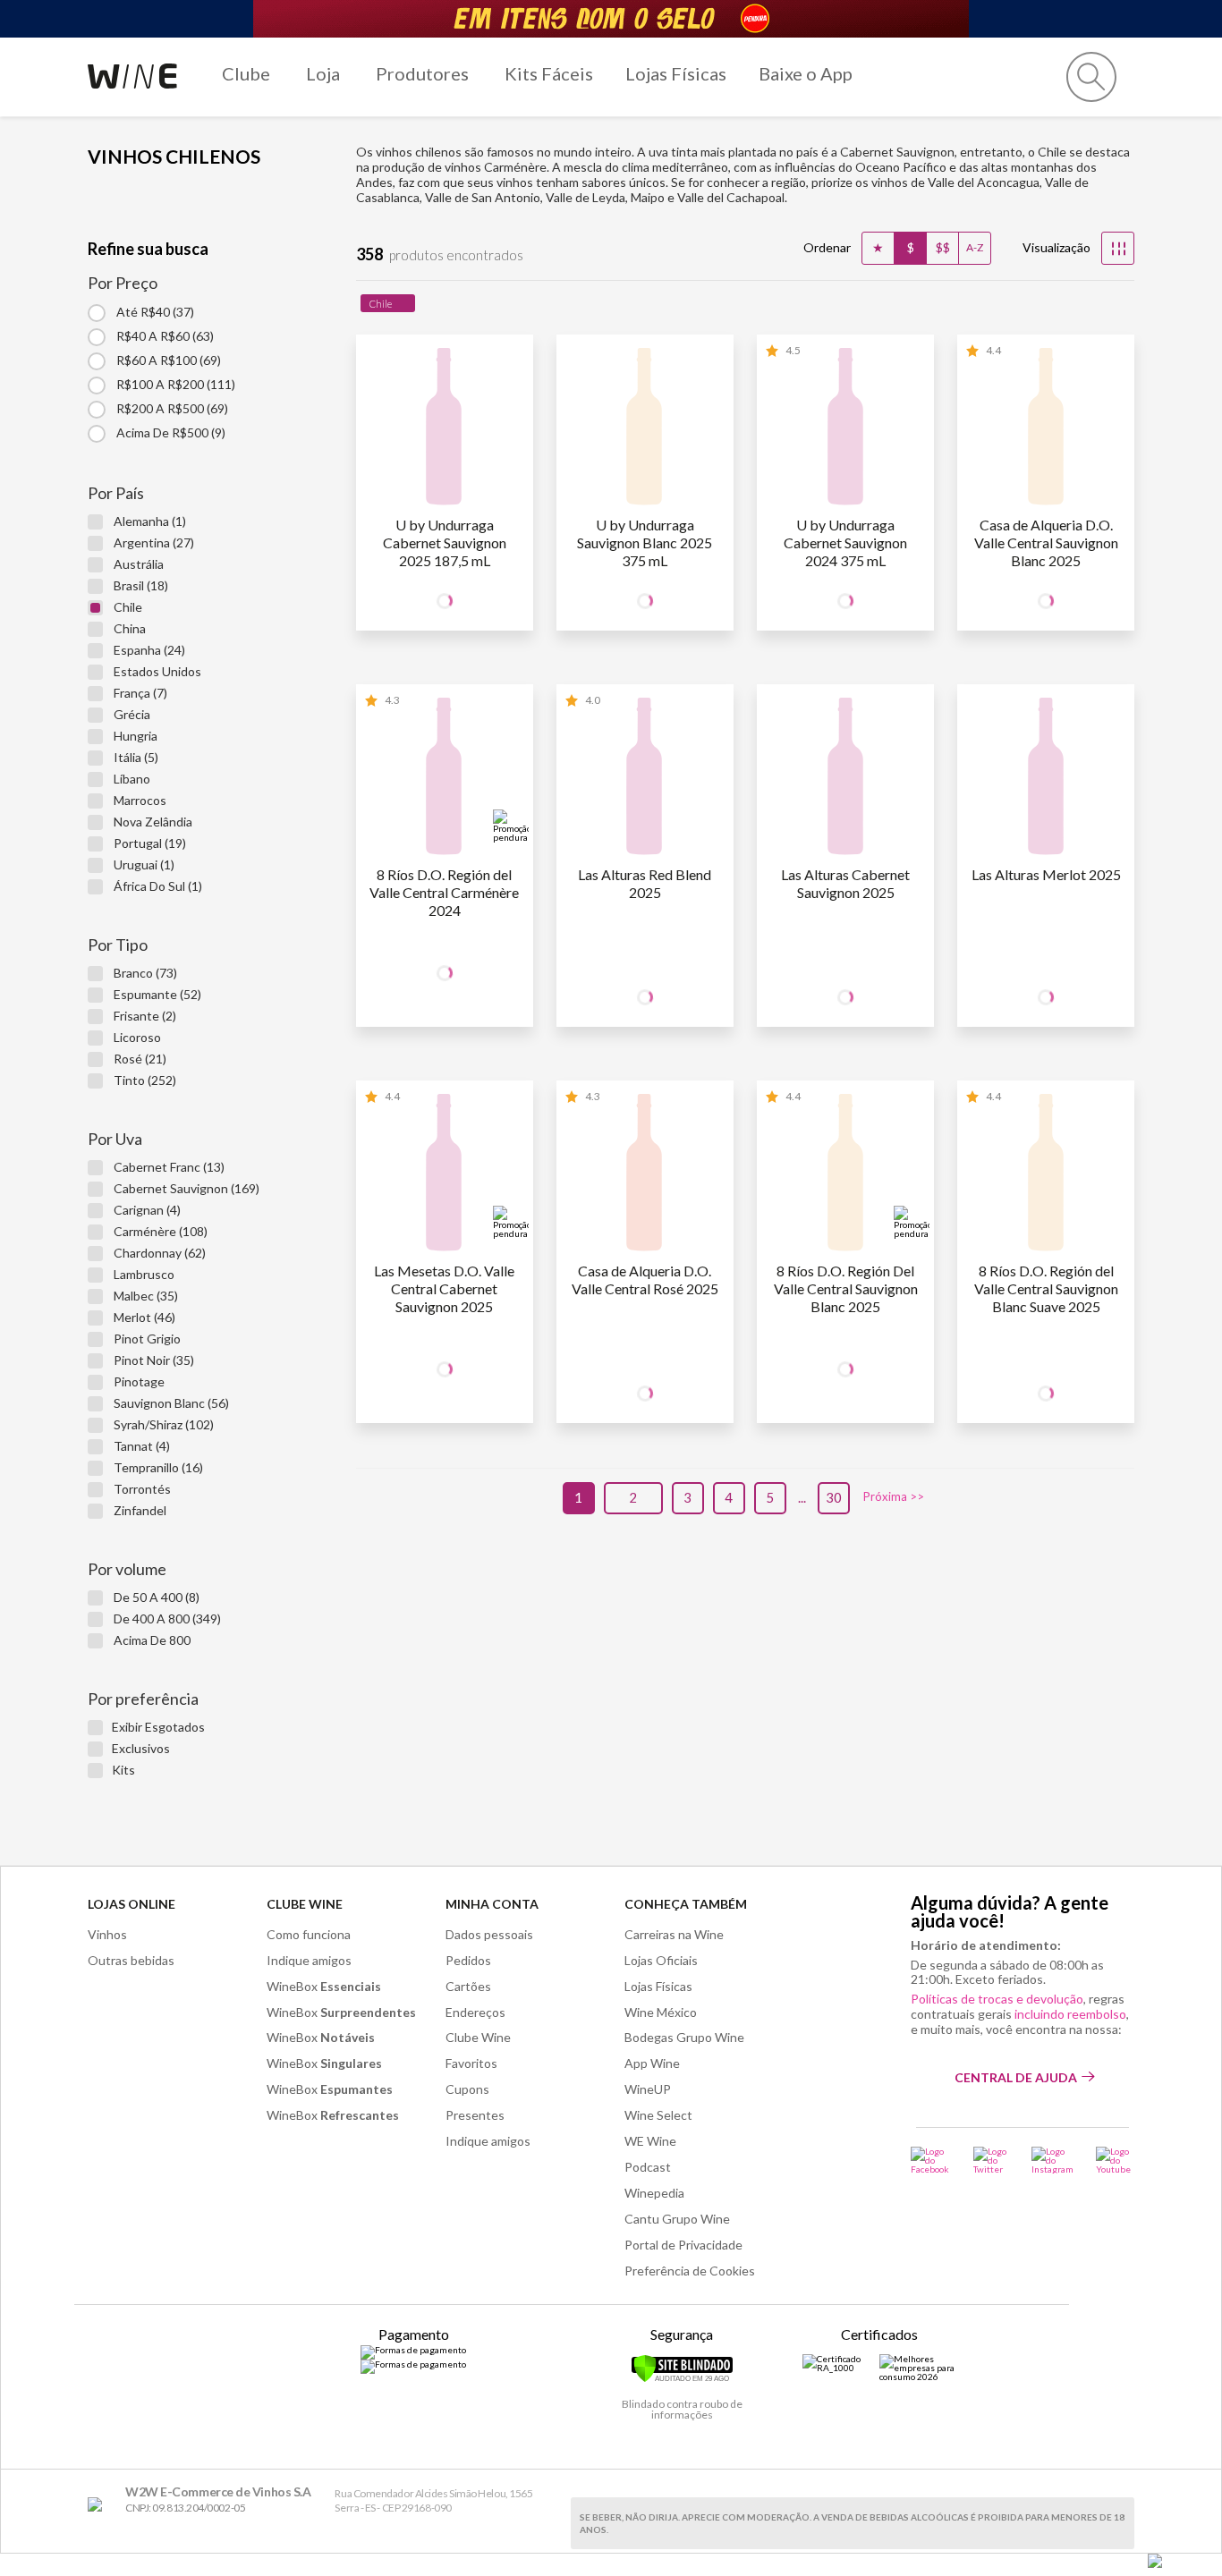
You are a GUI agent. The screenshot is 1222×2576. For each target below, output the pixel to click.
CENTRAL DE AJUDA (1016, 2077)
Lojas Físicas (676, 73)
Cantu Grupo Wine (677, 2219)
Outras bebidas (131, 1960)
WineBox (324, 1986)
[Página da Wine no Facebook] (931, 2160)
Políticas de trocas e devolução (997, 1999)
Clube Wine (305, 1904)
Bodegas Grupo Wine (684, 2037)
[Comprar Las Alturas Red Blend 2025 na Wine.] (645, 780)
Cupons (467, 2089)
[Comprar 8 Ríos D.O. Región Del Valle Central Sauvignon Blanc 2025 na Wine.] (845, 1176)
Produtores (422, 73)
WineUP (648, 2089)
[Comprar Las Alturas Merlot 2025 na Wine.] (1046, 780)
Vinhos (107, 1934)
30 (834, 1497)
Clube (246, 73)
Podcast (648, 2167)
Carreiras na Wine (674, 1934)
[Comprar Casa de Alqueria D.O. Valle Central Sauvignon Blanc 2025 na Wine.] (1046, 430)
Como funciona (309, 1934)
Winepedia (654, 2193)
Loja (323, 73)
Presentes (475, 2115)
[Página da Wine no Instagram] (1052, 2160)
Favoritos (471, 2063)
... (802, 1497)
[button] (1091, 77)
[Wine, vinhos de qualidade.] (99, 2505)
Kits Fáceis (549, 73)
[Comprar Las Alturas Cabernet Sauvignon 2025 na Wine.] (845, 780)
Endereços (475, 2012)
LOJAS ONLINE (132, 1904)
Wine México (661, 2012)
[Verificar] (682, 2379)
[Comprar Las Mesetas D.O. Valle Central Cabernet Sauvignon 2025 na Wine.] (445, 1176)
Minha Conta (492, 1904)
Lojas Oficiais (661, 1960)
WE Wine (650, 2141)
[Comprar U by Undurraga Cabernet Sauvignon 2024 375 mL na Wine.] (845, 430)
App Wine (652, 2063)
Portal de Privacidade (683, 2245)
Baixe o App (806, 73)
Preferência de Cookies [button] (690, 2271)
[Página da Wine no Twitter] (991, 2160)
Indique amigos (309, 1960)
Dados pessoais (489, 1934)
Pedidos (468, 1960)
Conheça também (686, 1904)
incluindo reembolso (1070, 2014)
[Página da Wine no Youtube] (1115, 2160)
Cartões (468, 1986)
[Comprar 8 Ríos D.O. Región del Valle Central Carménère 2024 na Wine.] (445, 780)
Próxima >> (894, 1497)
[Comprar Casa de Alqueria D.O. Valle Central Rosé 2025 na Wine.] (645, 1176)
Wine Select (658, 2115)
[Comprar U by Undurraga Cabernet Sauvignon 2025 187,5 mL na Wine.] (445, 430)
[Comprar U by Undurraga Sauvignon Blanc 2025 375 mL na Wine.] (645, 430)
